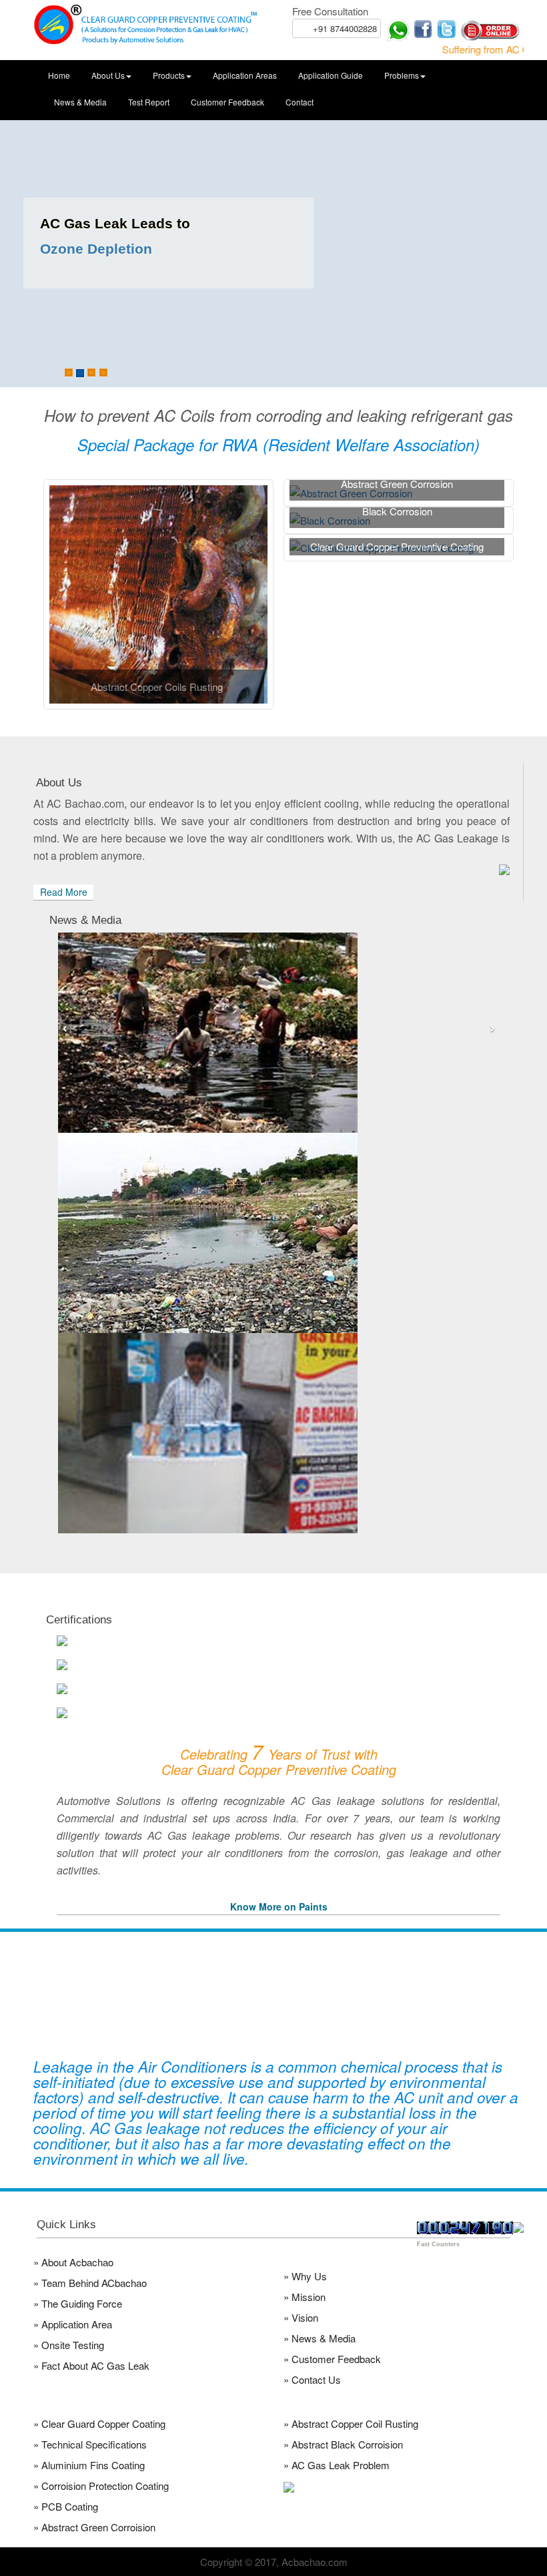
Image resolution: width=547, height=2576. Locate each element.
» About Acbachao (73, 2262)
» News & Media (320, 2338)
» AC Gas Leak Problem (337, 2465)
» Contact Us (312, 2379)
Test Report (149, 102)
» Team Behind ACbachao (90, 2283)
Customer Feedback (227, 102)
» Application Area (73, 2324)
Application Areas (245, 75)
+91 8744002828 (345, 28)
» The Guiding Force (78, 2303)
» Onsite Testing (69, 2345)
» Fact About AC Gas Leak (91, 2365)
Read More (64, 892)
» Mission (305, 2297)
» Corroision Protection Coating (101, 2486)
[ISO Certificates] (284, 1641)
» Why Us (305, 2276)
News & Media (80, 102)
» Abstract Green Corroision (94, 2527)
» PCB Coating (66, 2506)
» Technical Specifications (90, 2444)
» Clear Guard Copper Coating (99, 2423)
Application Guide (331, 75)
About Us (108, 75)
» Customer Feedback (332, 2359)
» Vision (301, 2317)
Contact (300, 102)
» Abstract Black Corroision (343, 2444)
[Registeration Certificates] (284, 1689)
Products (169, 75)
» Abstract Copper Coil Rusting (351, 2423)
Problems (402, 75)
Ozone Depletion (96, 249)
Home (59, 75)
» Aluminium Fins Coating (89, 2465)
